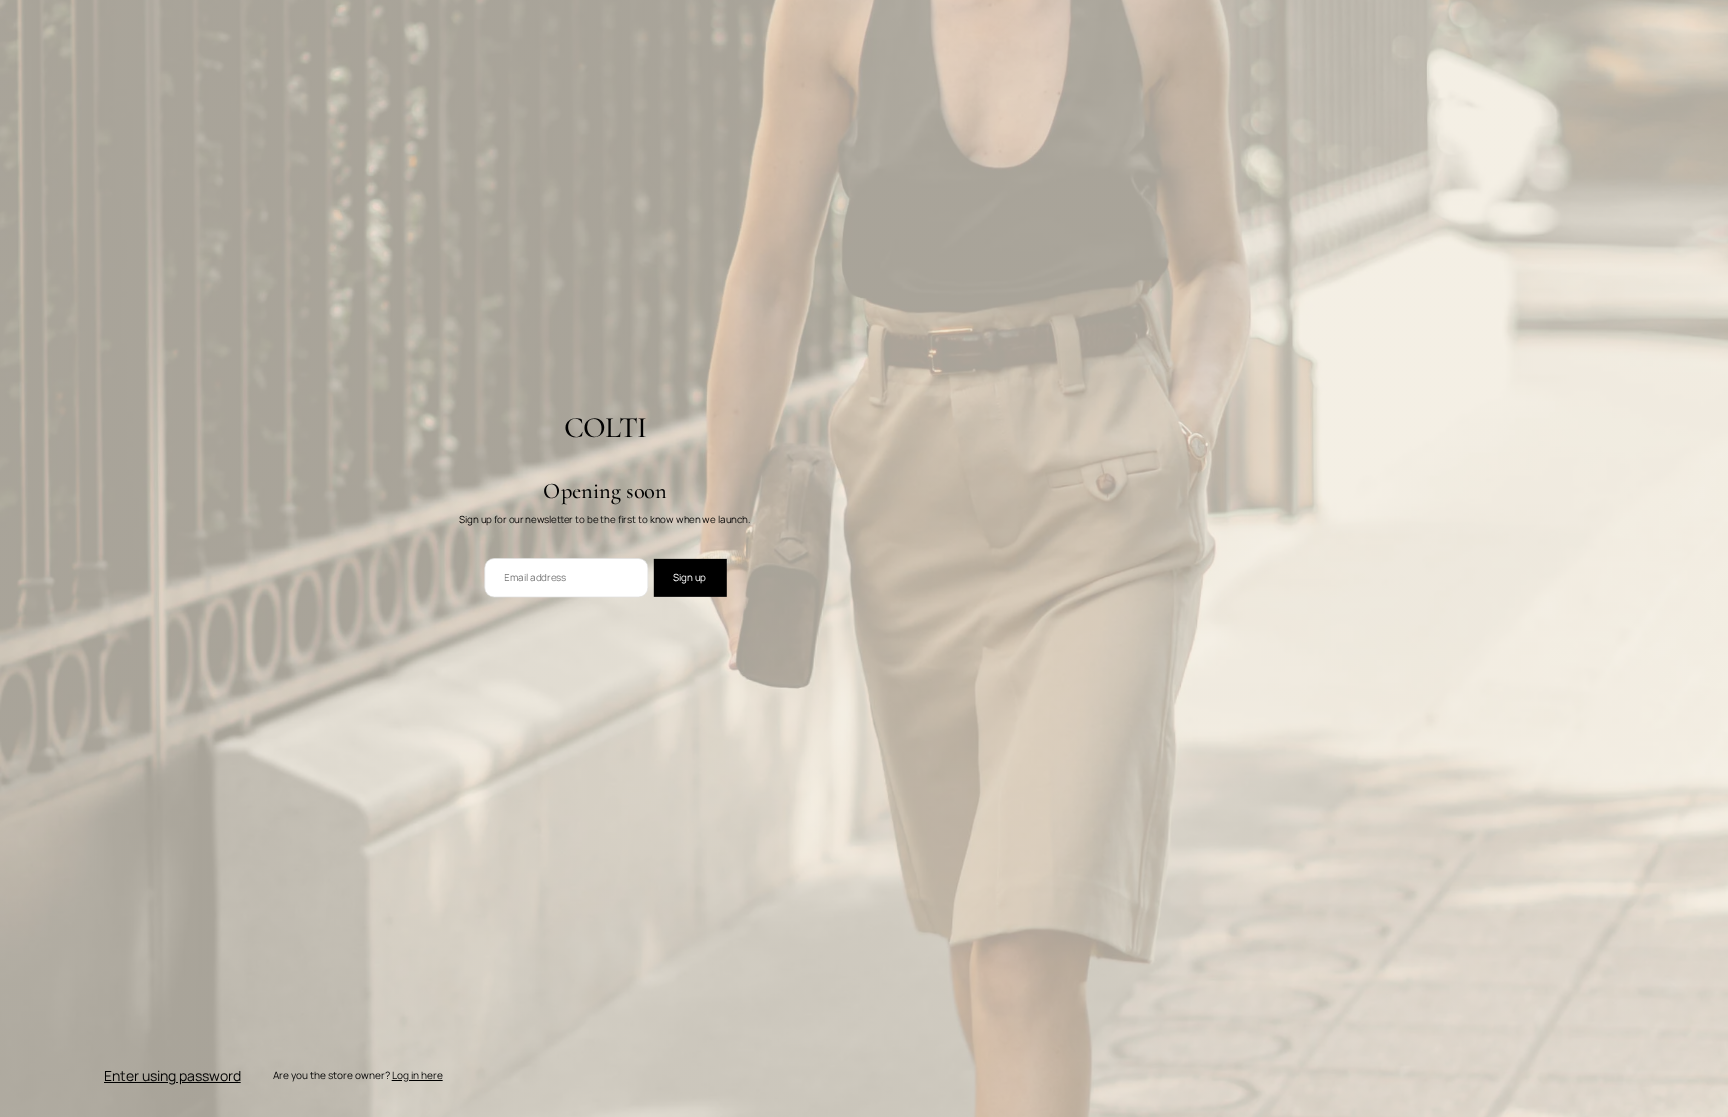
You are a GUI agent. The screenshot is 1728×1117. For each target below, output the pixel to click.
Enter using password (172, 1075)
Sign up (689, 577)
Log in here (417, 1075)
